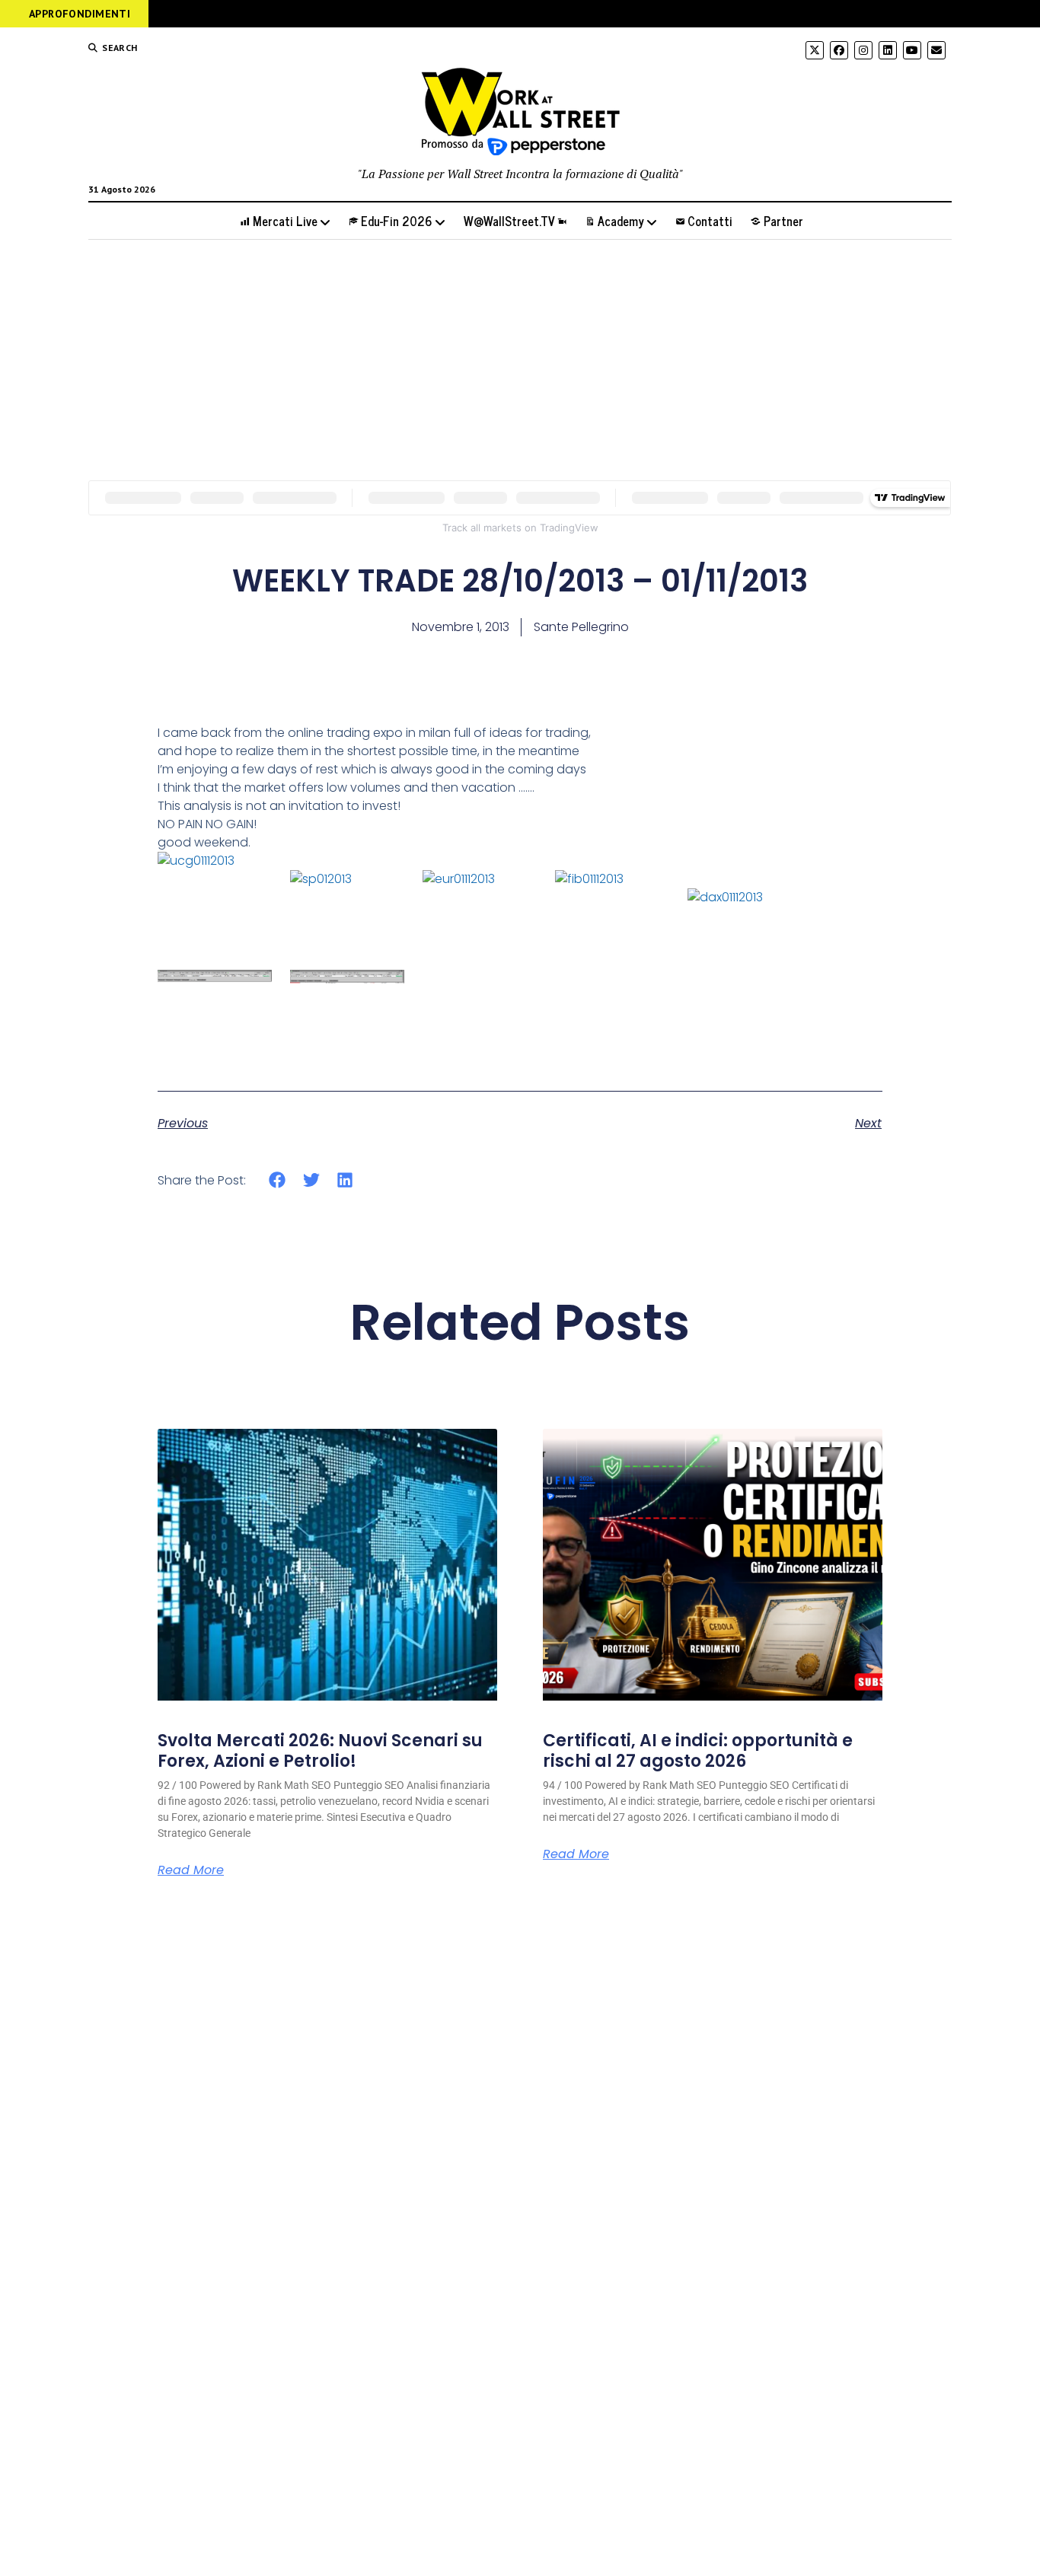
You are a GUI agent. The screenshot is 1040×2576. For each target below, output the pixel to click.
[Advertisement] (520, 360)
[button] (278, 1180)
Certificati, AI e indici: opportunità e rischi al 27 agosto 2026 (698, 1750)
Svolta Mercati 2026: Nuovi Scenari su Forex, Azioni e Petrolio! (320, 1750)
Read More (191, 1870)
